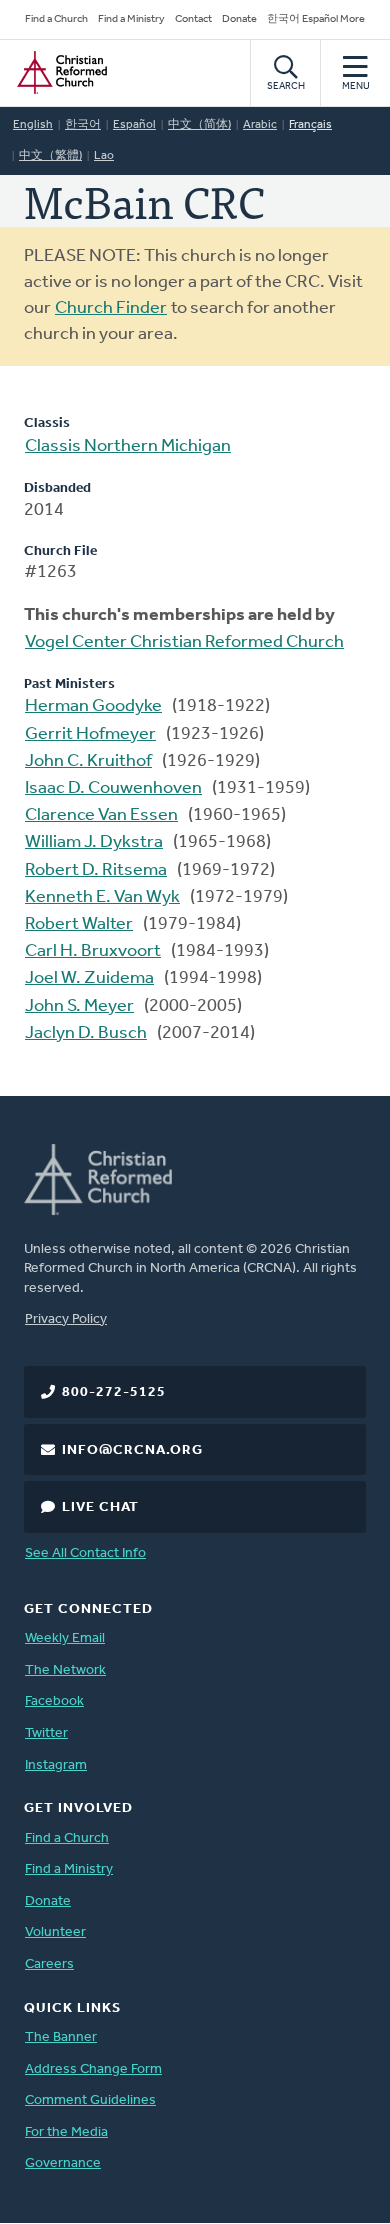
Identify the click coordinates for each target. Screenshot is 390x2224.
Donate (239, 19)
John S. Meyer (79, 1007)
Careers (49, 1964)
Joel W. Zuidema (89, 979)
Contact (193, 19)
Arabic (260, 125)
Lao (104, 156)
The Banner (61, 2037)
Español (134, 125)
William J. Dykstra (94, 843)
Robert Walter (79, 925)
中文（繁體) (50, 156)
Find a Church (56, 19)
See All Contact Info (85, 1553)
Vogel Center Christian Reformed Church (184, 643)
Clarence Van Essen (101, 816)
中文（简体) (199, 125)
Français (310, 125)
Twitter (46, 1733)
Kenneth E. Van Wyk (102, 898)
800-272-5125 (114, 1392)
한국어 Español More (316, 19)
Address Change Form (93, 2069)
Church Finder (111, 309)
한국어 (83, 125)
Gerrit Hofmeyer (90, 735)
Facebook (54, 1701)
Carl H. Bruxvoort (93, 952)
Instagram (56, 1765)
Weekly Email (65, 1638)
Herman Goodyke (93, 707)
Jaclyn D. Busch (86, 1034)
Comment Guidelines (90, 2100)
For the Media (66, 2132)
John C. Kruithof (88, 762)
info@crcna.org (132, 1450)
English (33, 125)
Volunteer (55, 1932)
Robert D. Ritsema (96, 871)
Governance (63, 2163)
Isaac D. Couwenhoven (113, 789)
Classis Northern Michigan (128, 447)
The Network (65, 1670)
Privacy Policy (66, 1319)
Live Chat (100, 1507)
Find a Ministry (131, 19)
